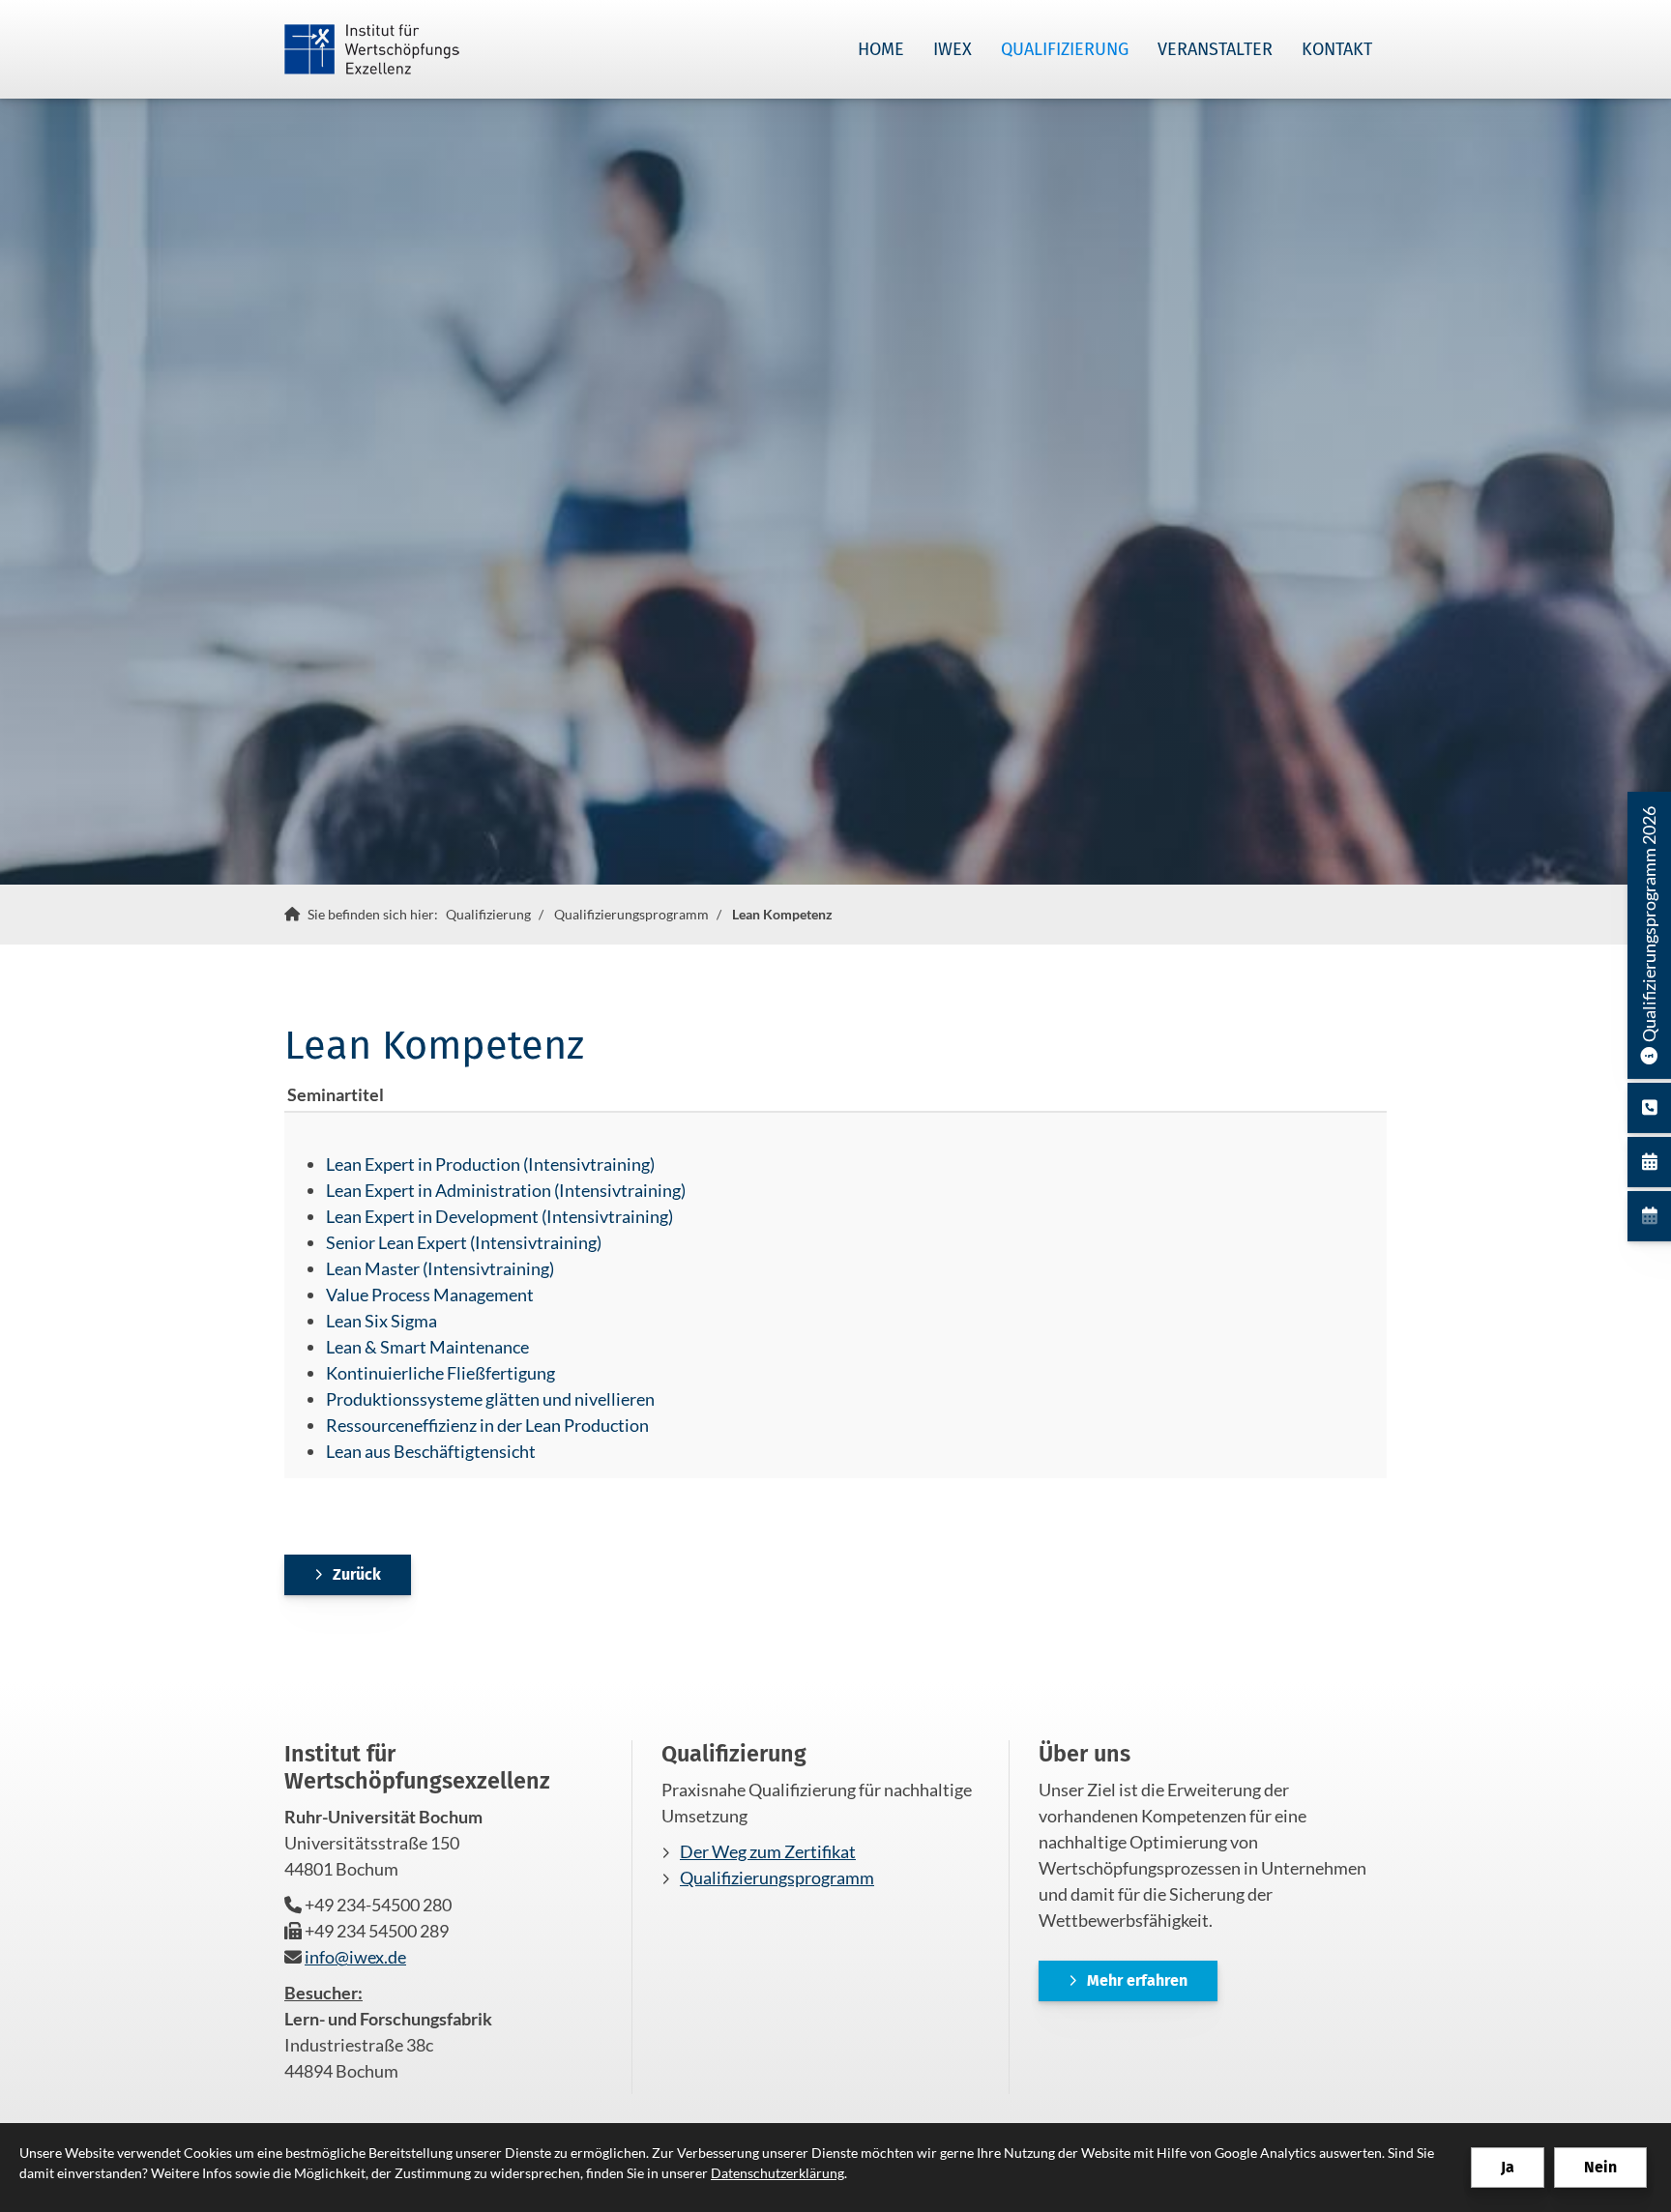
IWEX (953, 49)
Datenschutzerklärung (777, 2173)
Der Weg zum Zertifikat (768, 1851)
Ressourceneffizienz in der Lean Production (487, 1425)
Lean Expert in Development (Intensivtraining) (499, 1216)
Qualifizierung (1065, 49)
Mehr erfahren (1137, 1980)
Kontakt (1337, 49)
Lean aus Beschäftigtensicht (431, 1451)
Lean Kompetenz (782, 914)
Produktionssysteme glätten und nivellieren (490, 1399)
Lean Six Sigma (381, 1321)
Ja (1508, 2167)
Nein (1600, 2167)
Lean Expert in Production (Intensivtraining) (490, 1164)
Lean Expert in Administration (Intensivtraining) (506, 1190)
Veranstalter (1215, 49)
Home (881, 49)
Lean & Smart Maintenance (427, 1347)
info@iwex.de (355, 1957)
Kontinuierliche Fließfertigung (440, 1373)
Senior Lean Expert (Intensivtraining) (464, 1242)
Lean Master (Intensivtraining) (440, 1268)
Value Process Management (430, 1295)
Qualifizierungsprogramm (631, 914)
